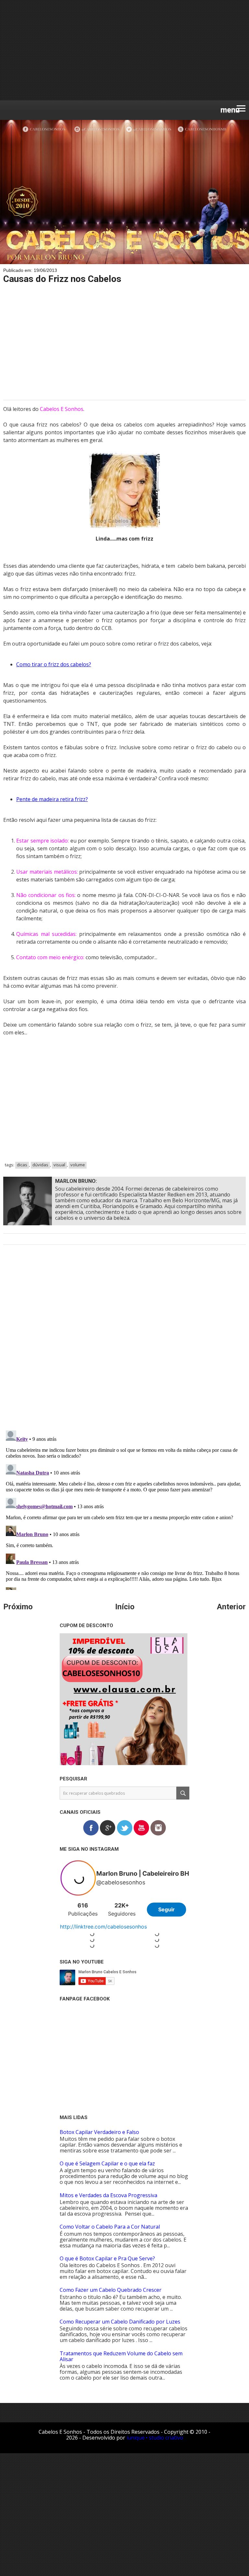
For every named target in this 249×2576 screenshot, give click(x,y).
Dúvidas (40, 1165)
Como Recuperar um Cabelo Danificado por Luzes (120, 2322)
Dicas (22, 1165)
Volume (78, 1165)
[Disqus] (124, 1342)
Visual (59, 1165)
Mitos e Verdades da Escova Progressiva (108, 2195)
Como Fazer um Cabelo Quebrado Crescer (111, 2290)
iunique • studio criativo (155, 2438)
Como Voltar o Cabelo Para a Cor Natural (110, 2227)
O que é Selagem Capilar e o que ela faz (107, 2163)
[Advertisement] (124, 50)
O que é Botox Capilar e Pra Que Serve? (107, 2258)
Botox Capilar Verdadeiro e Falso (99, 2132)
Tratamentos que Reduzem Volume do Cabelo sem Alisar (121, 2356)
